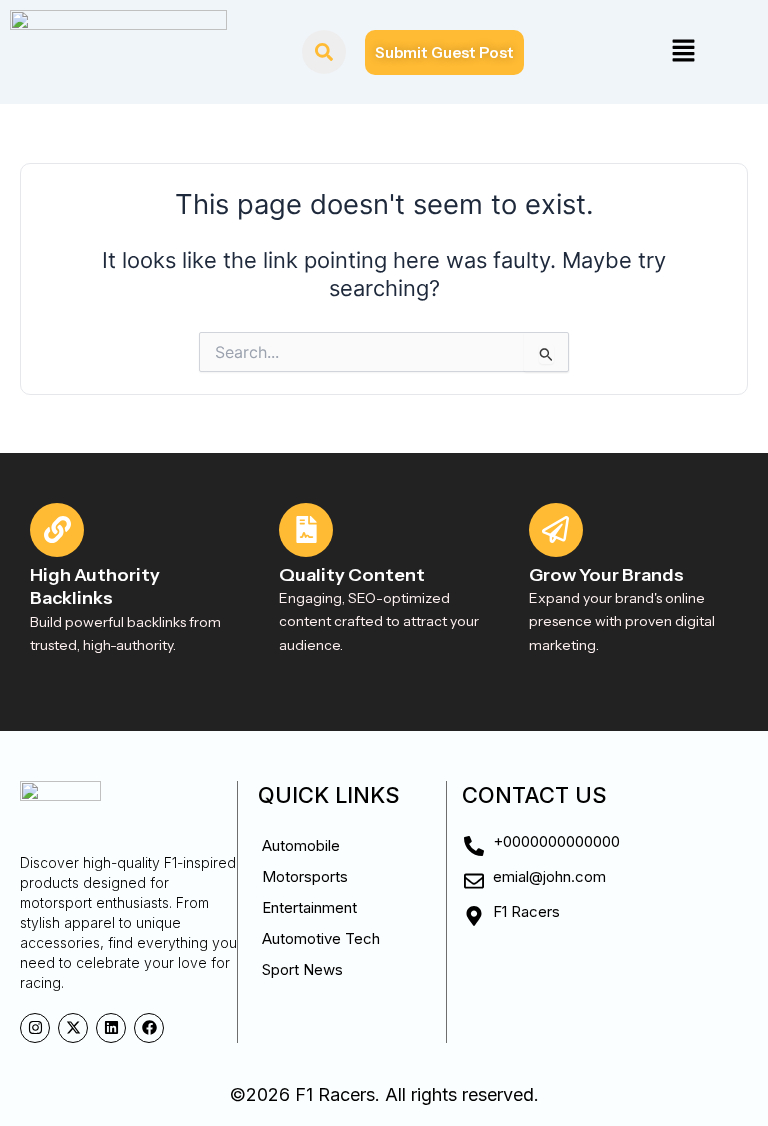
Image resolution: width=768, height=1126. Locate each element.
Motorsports (305, 876)
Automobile (301, 845)
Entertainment (309, 907)
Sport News (302, 969)
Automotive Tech (321, 938)
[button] (683, 51)
